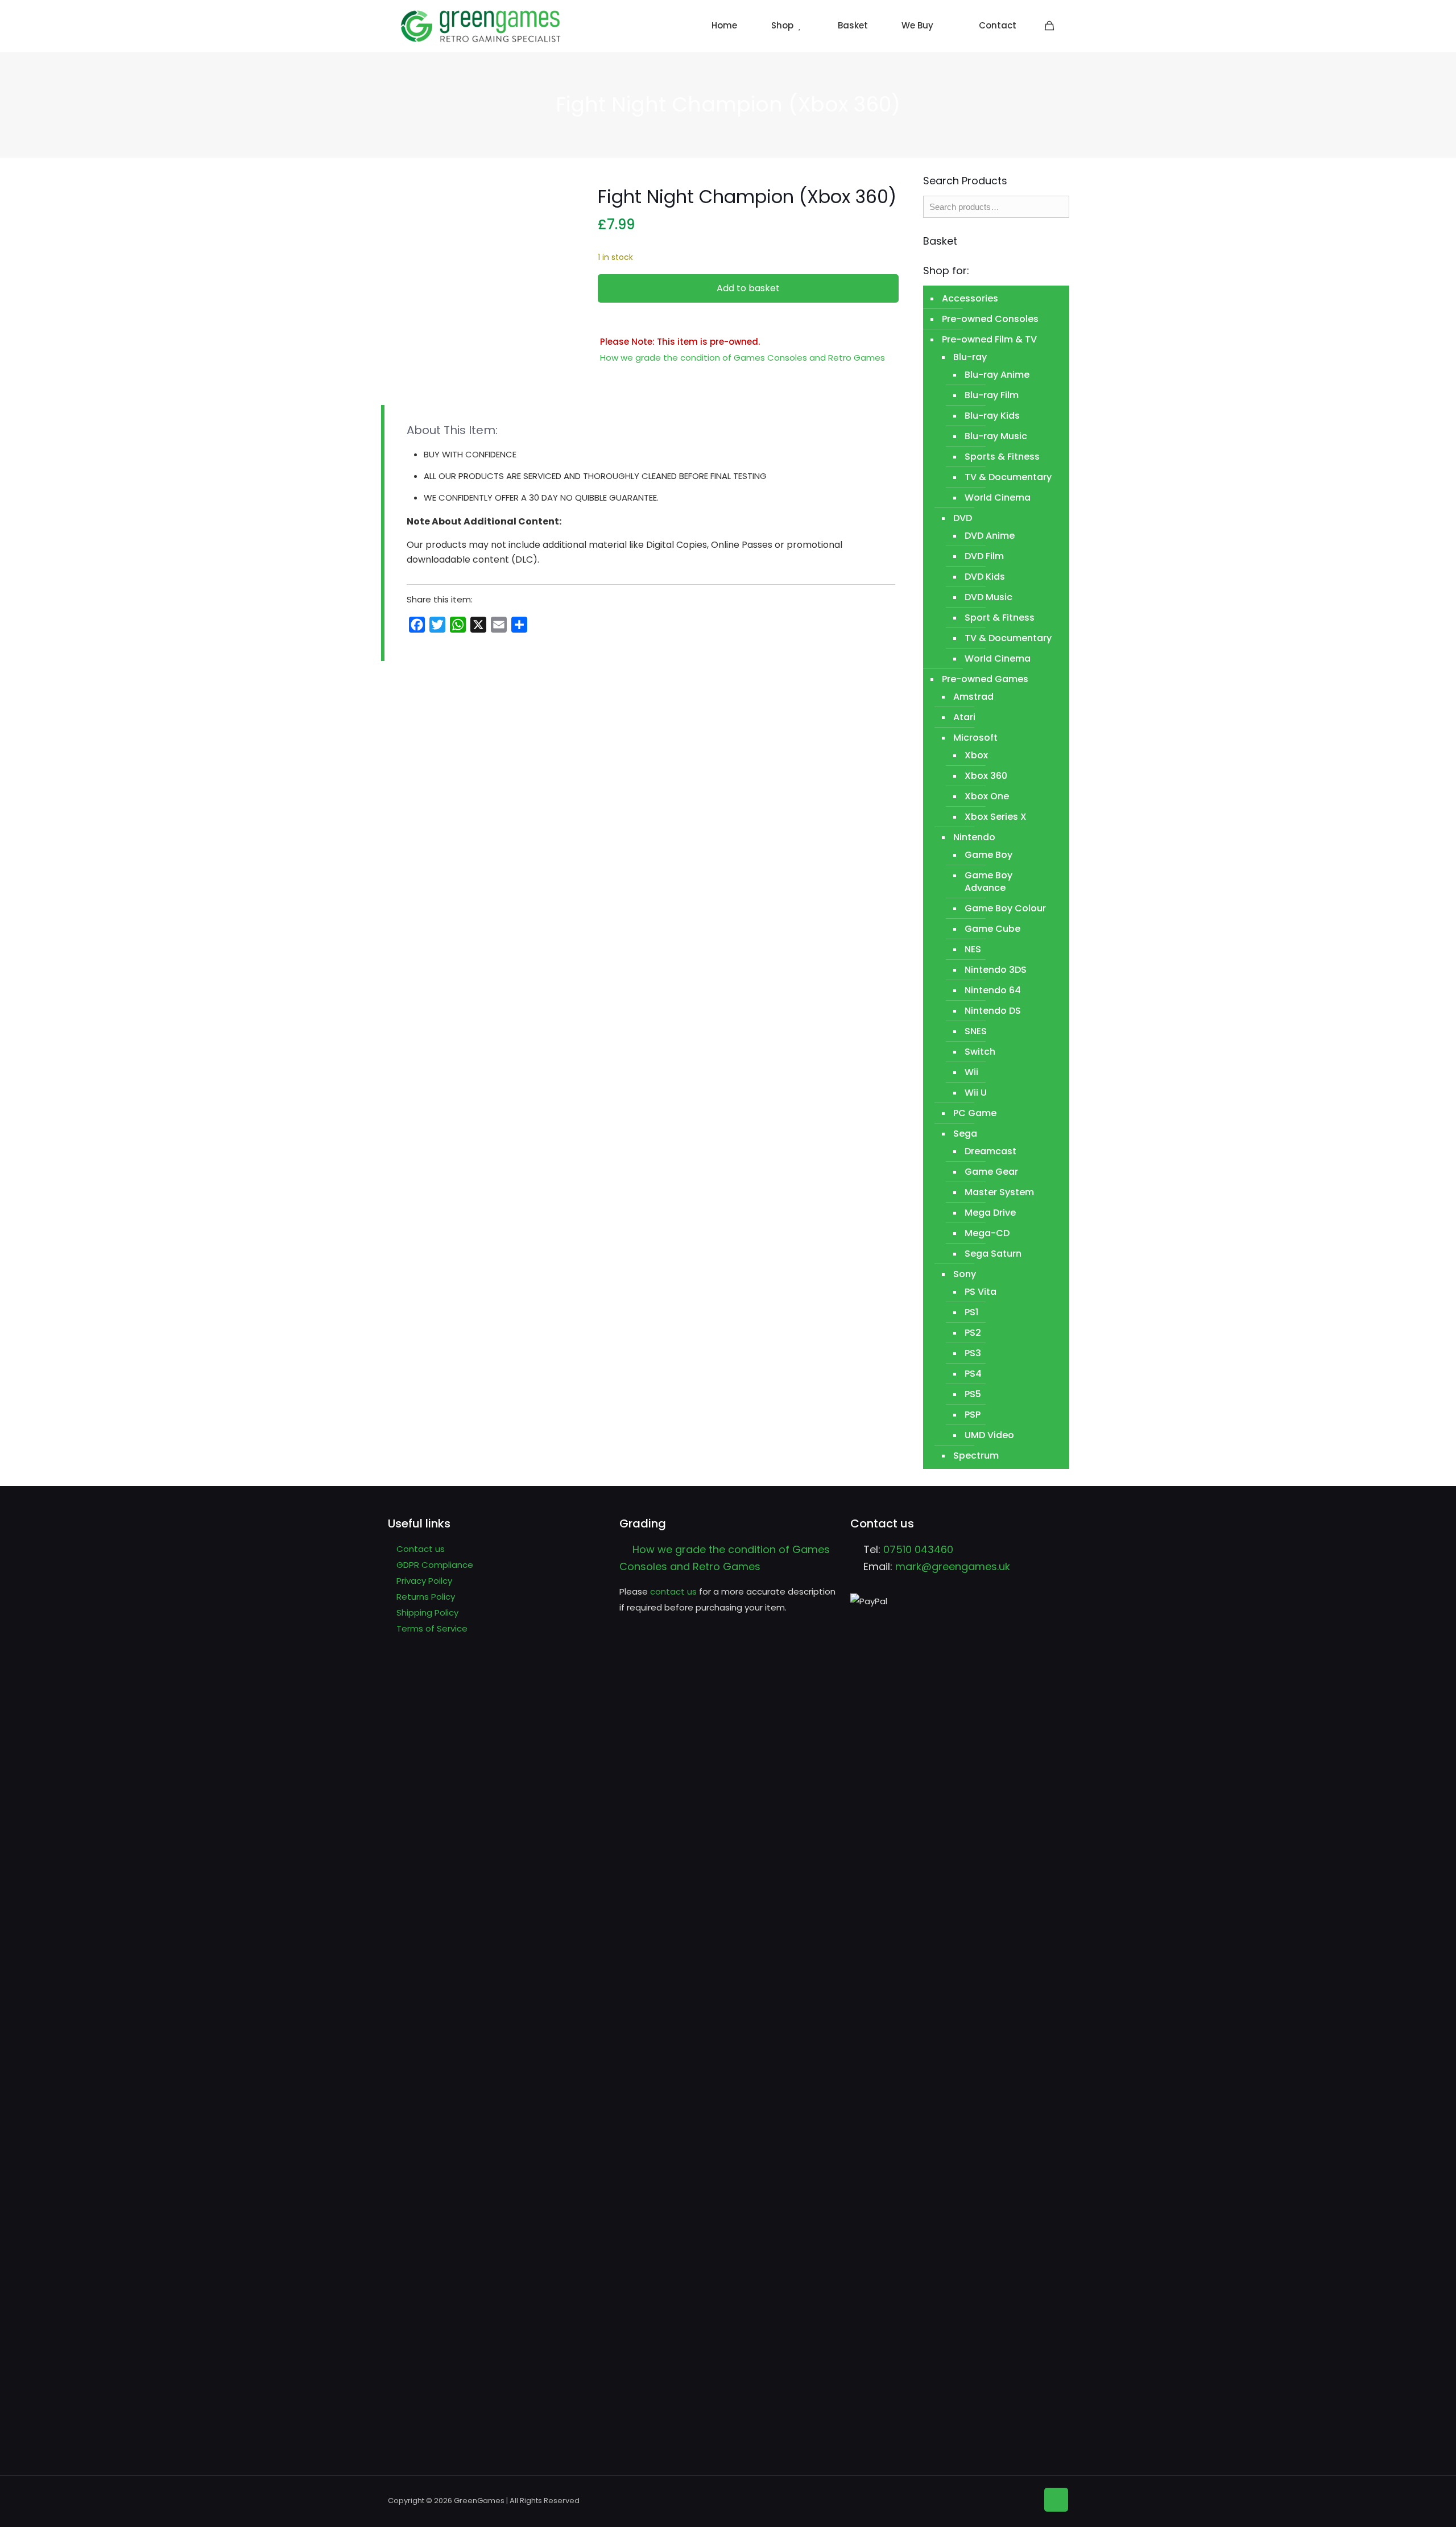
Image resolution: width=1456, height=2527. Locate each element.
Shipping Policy (427, 1613)
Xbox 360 (986, 776)
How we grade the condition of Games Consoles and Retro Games (743, 358)
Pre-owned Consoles (990, 319)
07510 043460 (918, 1549)
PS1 (971, 1312)
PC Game (975, 1113)
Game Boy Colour (1005, 908)
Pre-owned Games (985, 679)
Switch (980, 1052)
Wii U (976, 1093)
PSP (973, 1415)
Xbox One (987, 796)
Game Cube (992, 929)
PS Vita (981, 1292)
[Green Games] (481, 26)
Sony (965, 1274)
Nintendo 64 (993, 990)
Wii (971, 1072)
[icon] (1026, 2499)
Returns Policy (426, 1597)
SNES (976, 1031)
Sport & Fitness (1000, 618)
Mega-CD (987, 1233)
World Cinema (998, 497)
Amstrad (973, 697)
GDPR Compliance (435, 1565)
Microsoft (975, 738)
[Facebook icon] (1009, 2499)
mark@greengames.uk (953, 1566)
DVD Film (984, 556)
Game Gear (991, 1172)
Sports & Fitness (1002, 457)
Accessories (970, 298)
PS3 (973, 1353)
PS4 (973, 1374)
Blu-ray (970, 357)
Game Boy (988, 855)
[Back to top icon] (1056, 2500)
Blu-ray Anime (997, 375)
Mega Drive (990, 1213)
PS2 (973, 1333)
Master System (999, 1192)
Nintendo (974, 837)
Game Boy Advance (988, 881)
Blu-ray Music (996, 436)
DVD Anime (990, 536)
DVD (963, 518)
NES (973, 949)
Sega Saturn (993, 1254)
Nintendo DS (993, 1011)
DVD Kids (985, 577)
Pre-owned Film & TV (989, 339)
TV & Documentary (1008, 477)
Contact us (421, 1549)
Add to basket (748, 288)
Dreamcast (990, 1151)
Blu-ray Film (992, 395)
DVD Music (988, 597)
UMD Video (989, 1435)
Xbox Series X (996, 817)
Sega (965, 1134)
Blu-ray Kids (992, 416)
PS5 (973, 1394)
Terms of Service (432, 1628)
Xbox (976, 755)
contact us (673, 1591)
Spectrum (976, 1455)
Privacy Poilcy (424, 1581)
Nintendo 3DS (996, 970)
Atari (964, 717)
